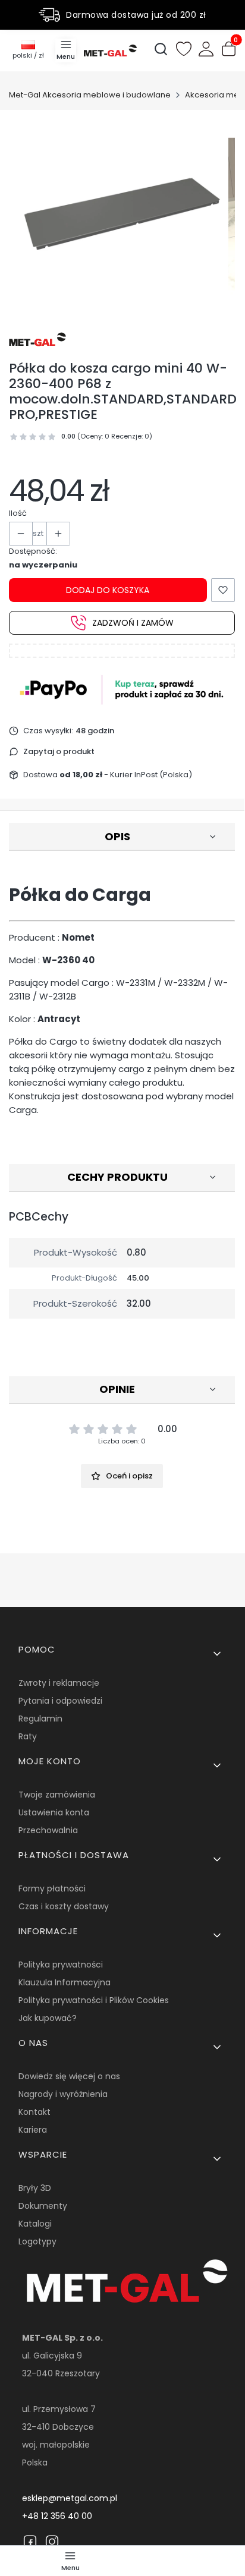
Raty (28, 1736)
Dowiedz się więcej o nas (69, 2076)
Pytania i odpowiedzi (60, 1701)
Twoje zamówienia (57, 1795)
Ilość (18, 513)
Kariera (33, 2130)
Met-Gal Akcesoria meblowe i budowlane (90, 95)
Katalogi (35, 2224)
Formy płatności (52, 1888)
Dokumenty (43, 2206)
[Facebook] (30, 2542)
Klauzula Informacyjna (65, 1982)
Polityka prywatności (61, 1965)
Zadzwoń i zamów (133, 623)
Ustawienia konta (54, 1812)
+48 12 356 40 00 (57, 2516)
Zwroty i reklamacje (59, 1683)
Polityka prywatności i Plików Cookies (94, 2000)
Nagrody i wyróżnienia (63, 2094)
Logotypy (37, 2241)
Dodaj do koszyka (108, 590)
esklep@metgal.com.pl (70, 2498)
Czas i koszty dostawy (64, 1906)
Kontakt (34, 2112)
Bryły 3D (35, 2188)
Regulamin (40, 1719)
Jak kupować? (48, 2018)
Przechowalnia (48, 1830)
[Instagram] (52, 2542)
